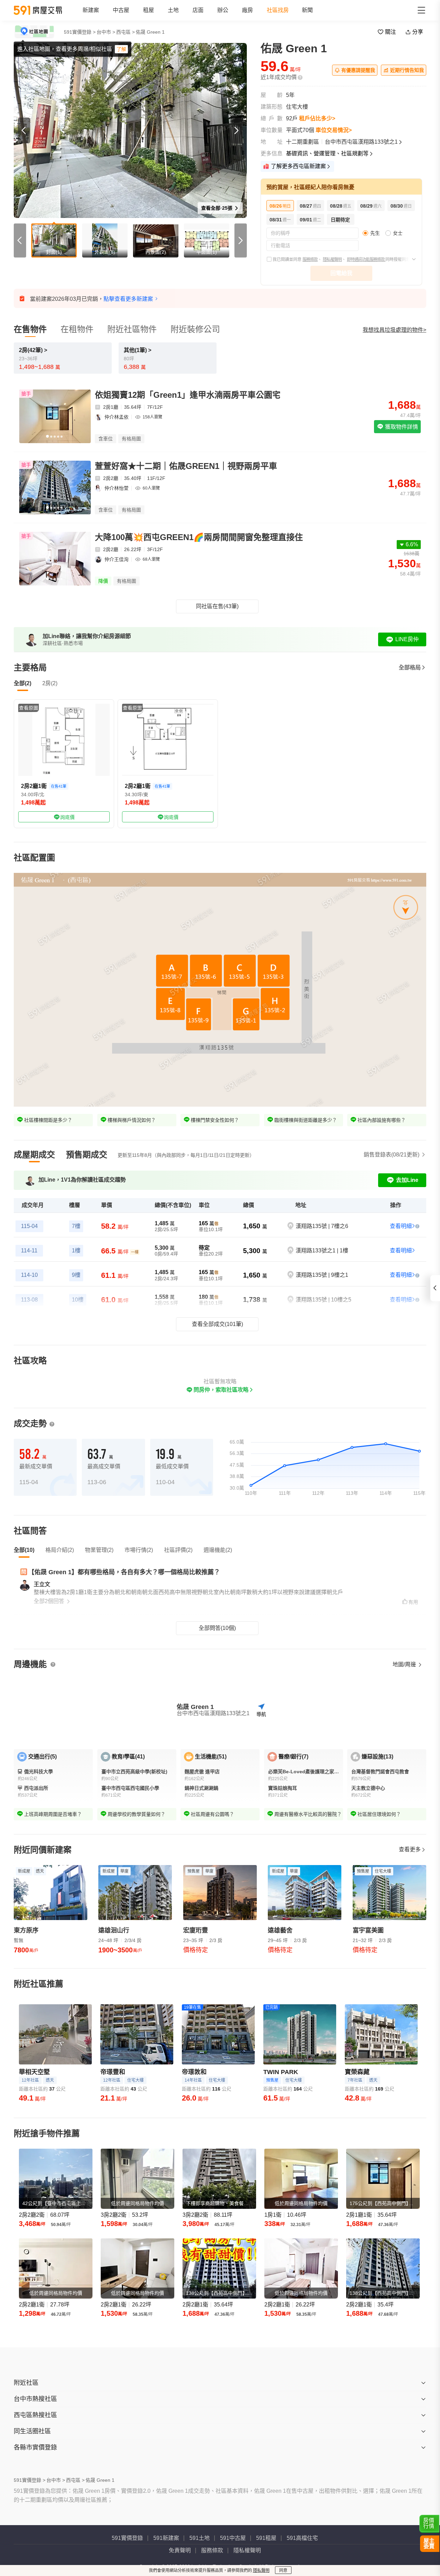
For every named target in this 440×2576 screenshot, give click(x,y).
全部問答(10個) (217, 1628)
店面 (198, 10)
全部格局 (410, 667)
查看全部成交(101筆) (217, 1324)
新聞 (307, 10)
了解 (121, 49)
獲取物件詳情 (401, 427)
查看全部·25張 (217, 208)
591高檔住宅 (302, 2538)
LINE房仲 (407, 639)
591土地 (200, 2538)
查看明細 (401, 1226)
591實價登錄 (127, 2538)
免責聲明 (180, 2550)
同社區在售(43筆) (217, 606)
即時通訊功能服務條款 (366, 260)
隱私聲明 (261, 2570)
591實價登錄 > (80, 32)
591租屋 (266, 2538)
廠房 (247, 10)
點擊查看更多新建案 (128, 299)
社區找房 (278, 10)
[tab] (34, 1155)
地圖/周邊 (405, 1664)
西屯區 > (125, 32)
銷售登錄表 (392, 1155)
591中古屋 (233, 2538)
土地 (173, 10)
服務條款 (310, 260)
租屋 (148, 10)
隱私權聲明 (332, 260)
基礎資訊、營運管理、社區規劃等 (327, 154)
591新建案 (166, 2538)
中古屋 (121, 10)
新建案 (91, 10)
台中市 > (106, 32)
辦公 (223, 10)
